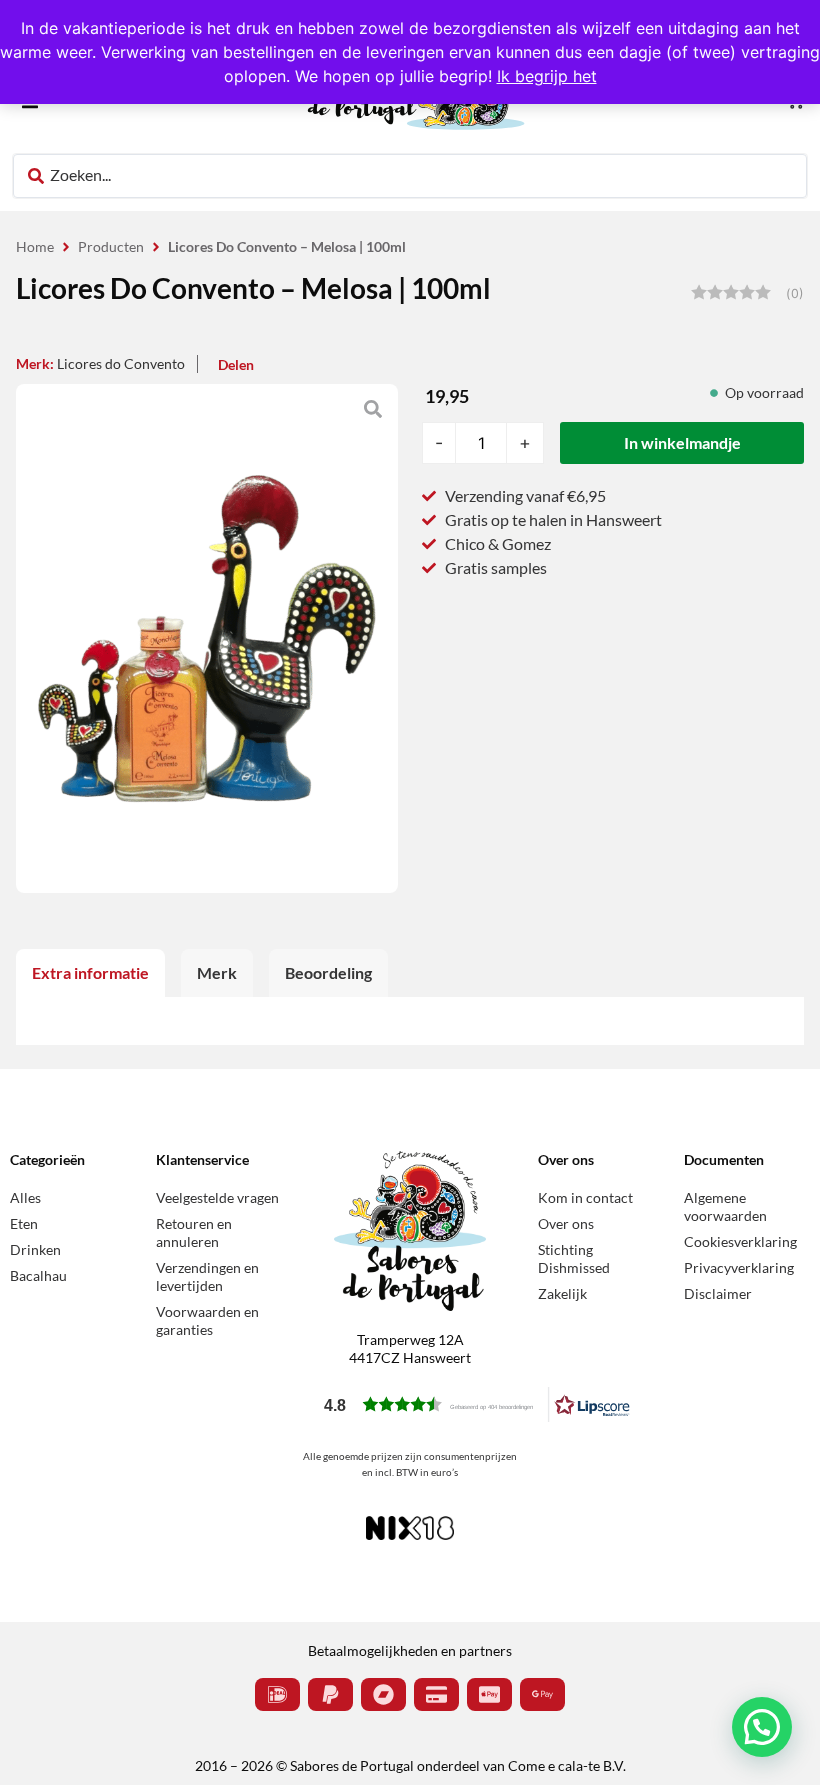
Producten (111, 246)
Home (35, 246)
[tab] (90, 973)
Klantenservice (202, 1159)
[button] (477, 1404)
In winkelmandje (682, 442)
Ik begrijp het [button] (547, 76)
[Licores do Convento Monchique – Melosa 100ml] (207, 638)
